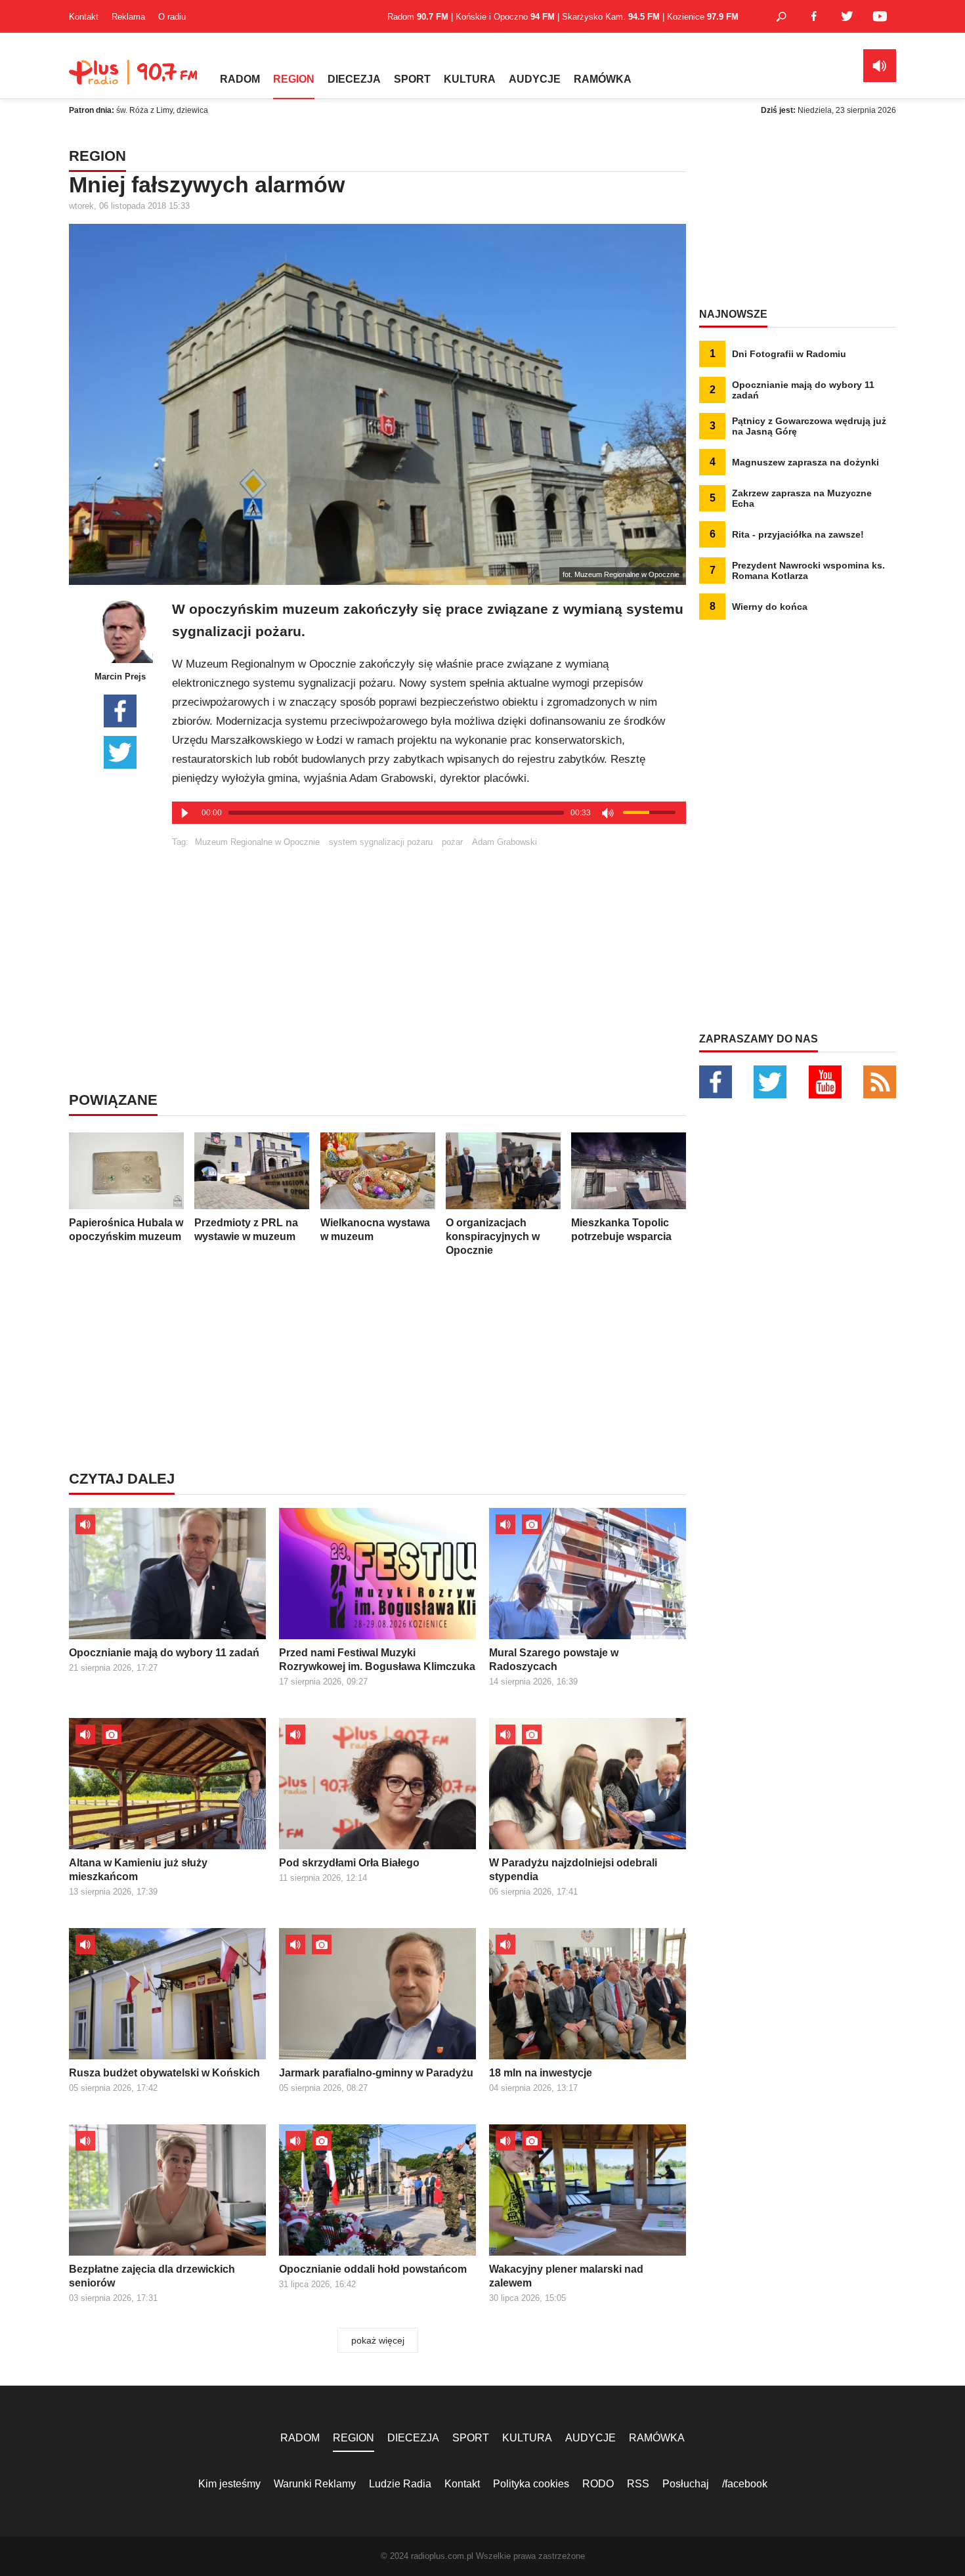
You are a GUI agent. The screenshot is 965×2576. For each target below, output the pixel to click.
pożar (452, 842)
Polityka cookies (531, 2484)
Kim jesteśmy (229, 2484)
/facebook (745, 2484)
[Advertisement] (429, 939)
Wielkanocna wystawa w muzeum (375, 1230)
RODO (598, 2484)
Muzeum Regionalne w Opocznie (257, 842)
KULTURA (470, 79)
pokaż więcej (378, 2340)
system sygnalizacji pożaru (381, 842)
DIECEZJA (354, 79)
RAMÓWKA (603, 79)
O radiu (172, 17)
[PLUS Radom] (135, 79)
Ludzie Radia (400, 2484)
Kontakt (84, 17)
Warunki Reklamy (315, 2484)
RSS (638, 2484)
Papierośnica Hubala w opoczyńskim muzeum (126, 1230)
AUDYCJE (535, 79)
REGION (294, 79)
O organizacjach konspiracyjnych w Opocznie (493, 1236)
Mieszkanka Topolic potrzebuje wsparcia (621, 1230)
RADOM (240, 79)
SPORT (412, 79)
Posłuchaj (686, 2484)
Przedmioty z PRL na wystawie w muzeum (246, 1230)
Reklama (128, 17)
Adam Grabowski (504, 842)
